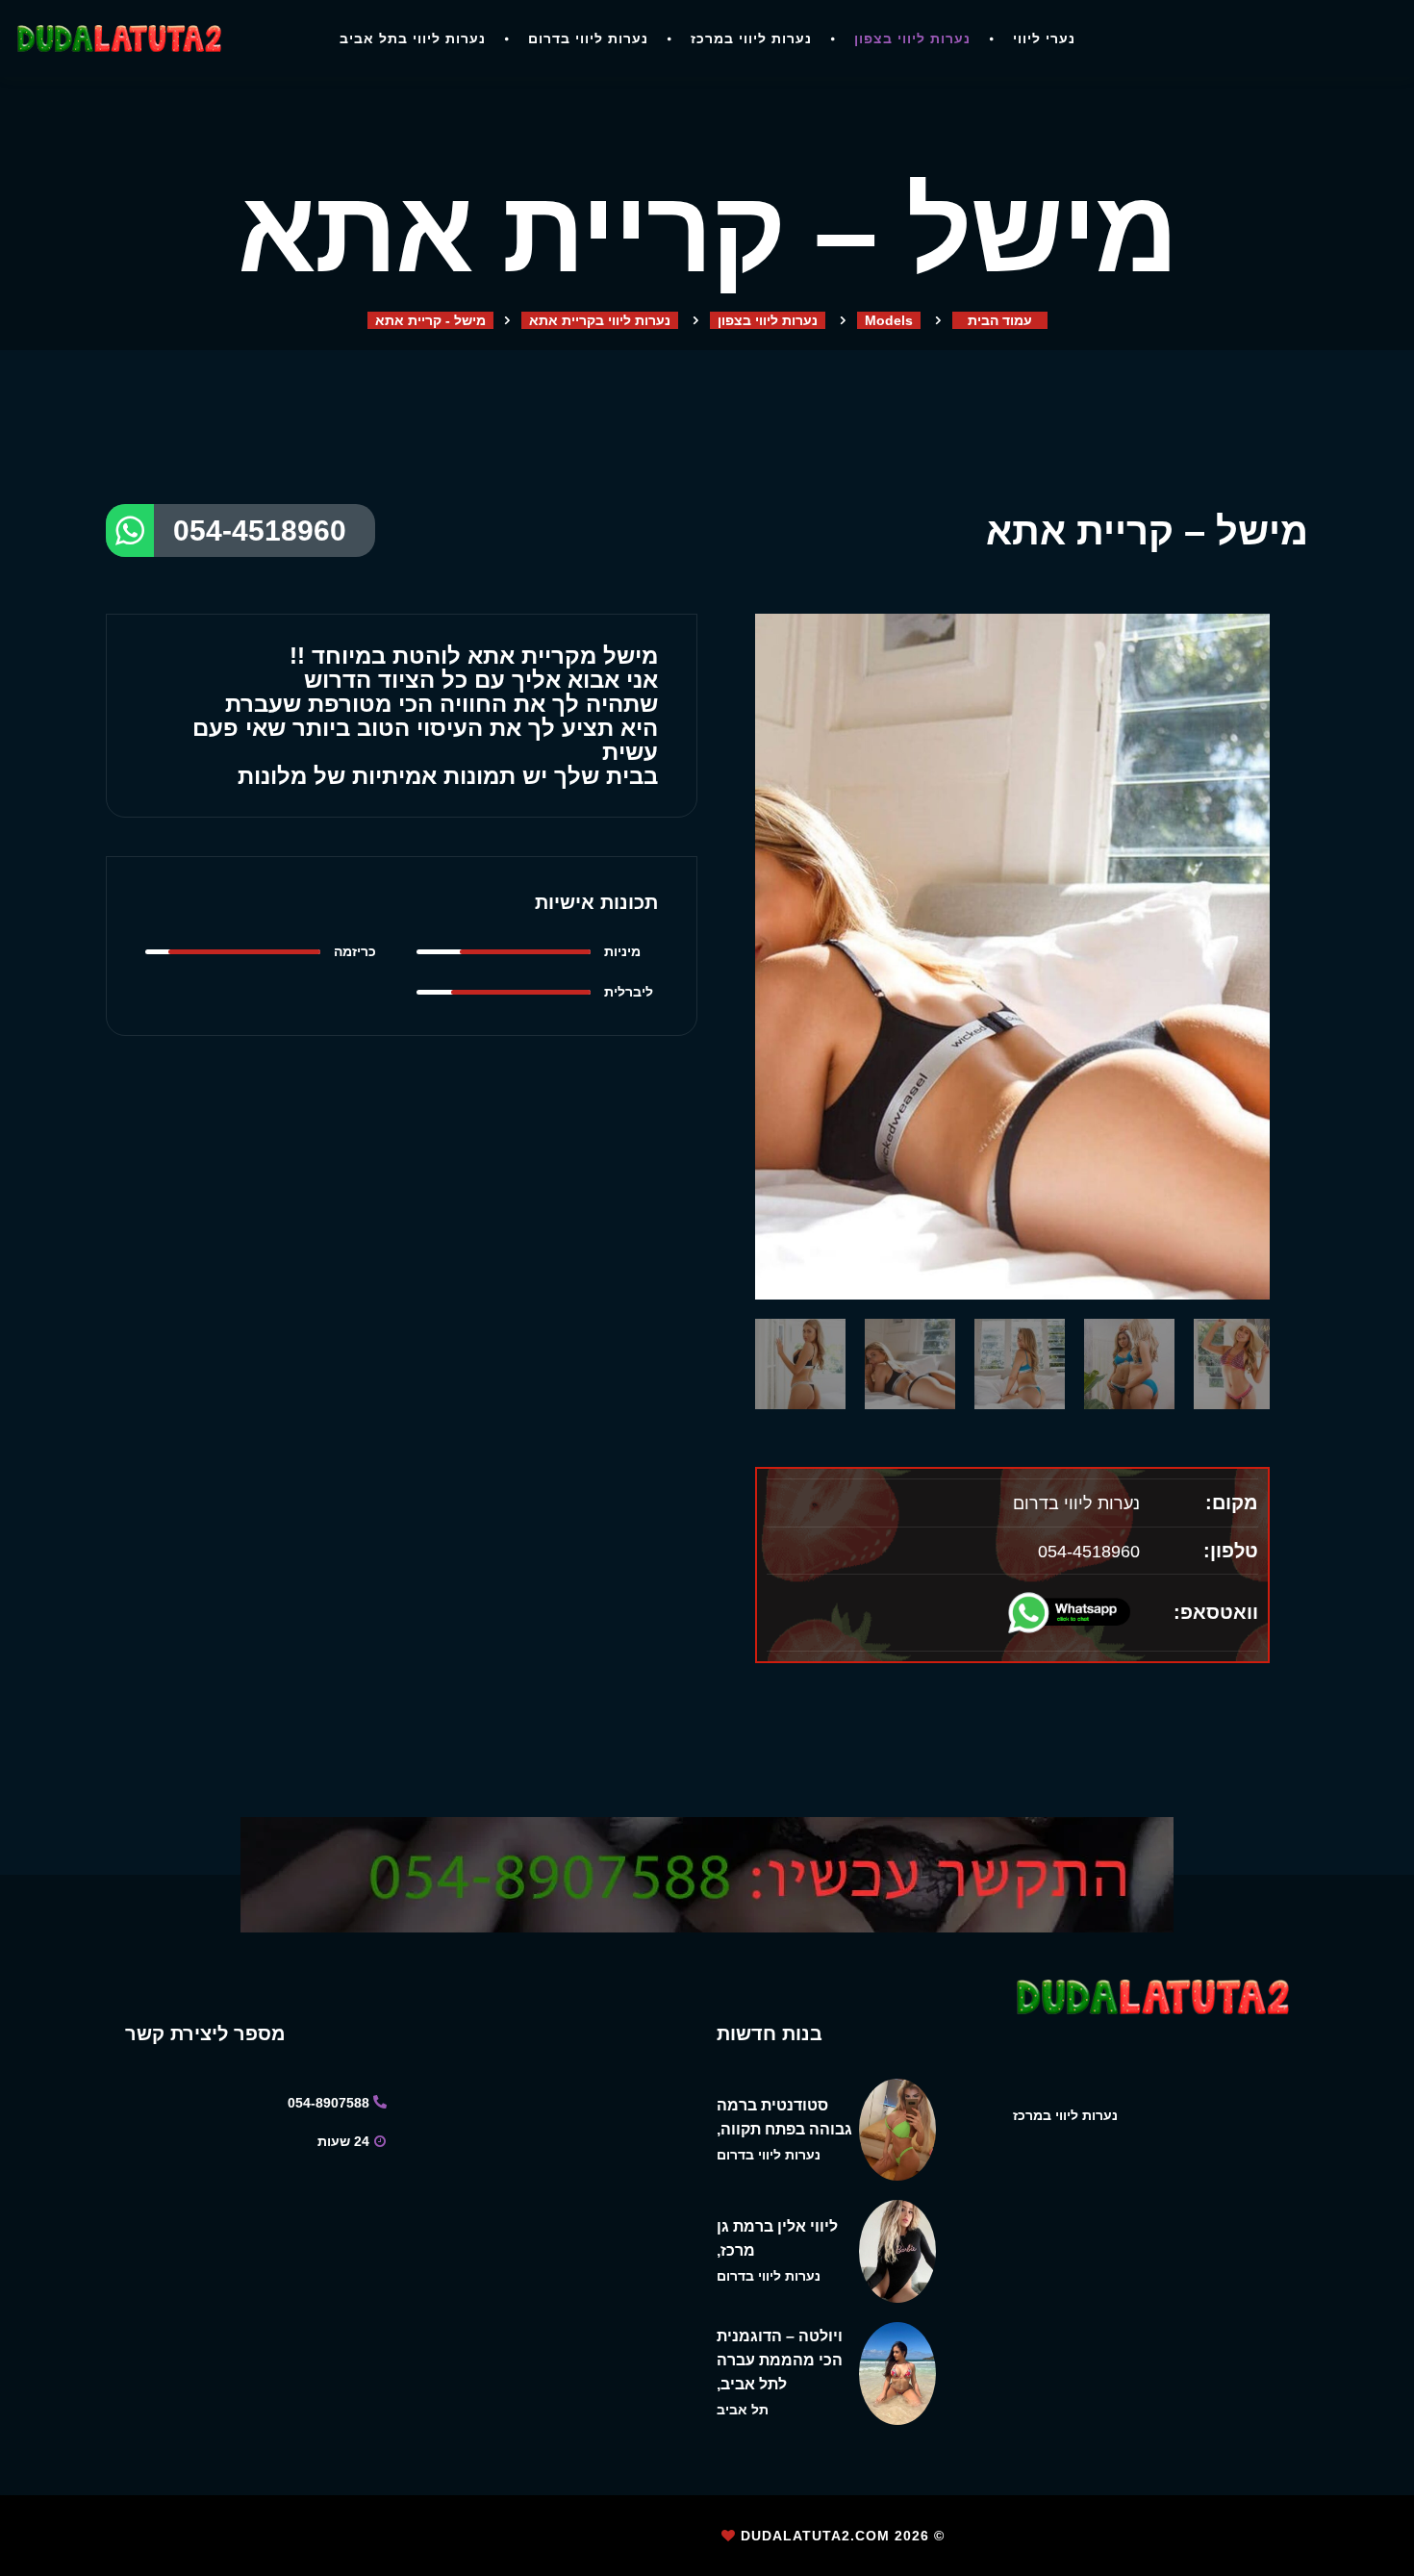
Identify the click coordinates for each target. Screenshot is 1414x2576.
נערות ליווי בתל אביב (413, 38)
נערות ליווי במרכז (751, 38)
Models (889, 320)
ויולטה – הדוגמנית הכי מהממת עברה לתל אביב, (780, 2360)
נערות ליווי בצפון (912, 38)
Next (1260, 1138)
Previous (765, 1138)
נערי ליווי (1044, 38)
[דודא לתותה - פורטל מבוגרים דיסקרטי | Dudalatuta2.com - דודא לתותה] (118, 38)
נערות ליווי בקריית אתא (600, 320)
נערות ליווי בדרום (588, 38)
